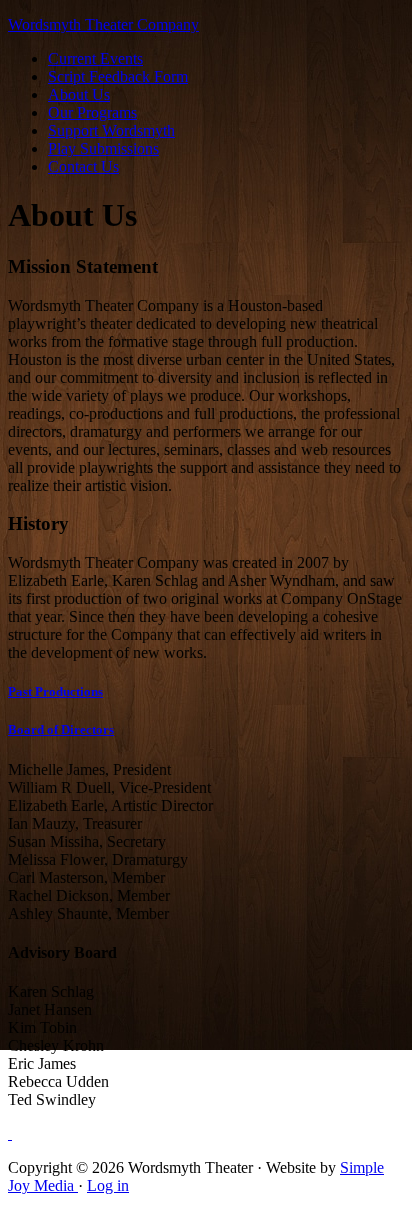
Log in (108, 1185)
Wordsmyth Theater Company (103, 24)
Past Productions (55, 691)
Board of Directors (61, 729)
